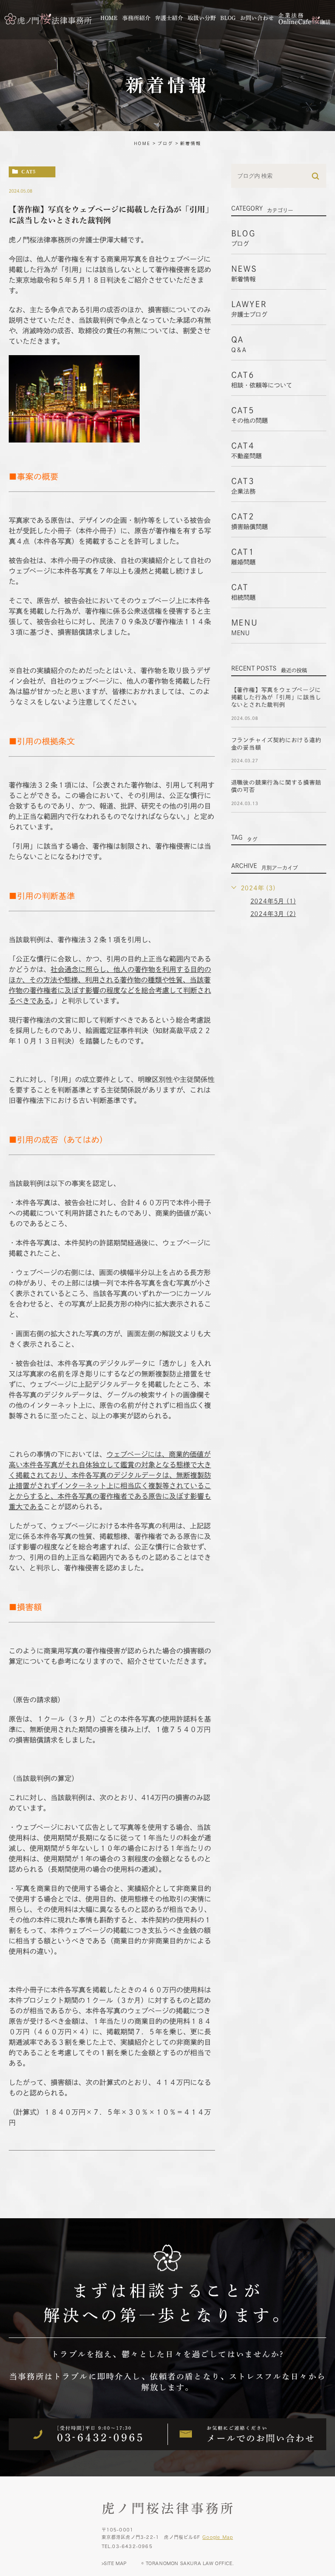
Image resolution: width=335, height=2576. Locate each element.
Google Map (218, 2537)
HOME (142, 143)
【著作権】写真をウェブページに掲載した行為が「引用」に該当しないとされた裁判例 (276, 697)
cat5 (29, 171)
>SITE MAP (114, 2563)
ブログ (165, 143)
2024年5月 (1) (273, 901)
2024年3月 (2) (273, 914)
